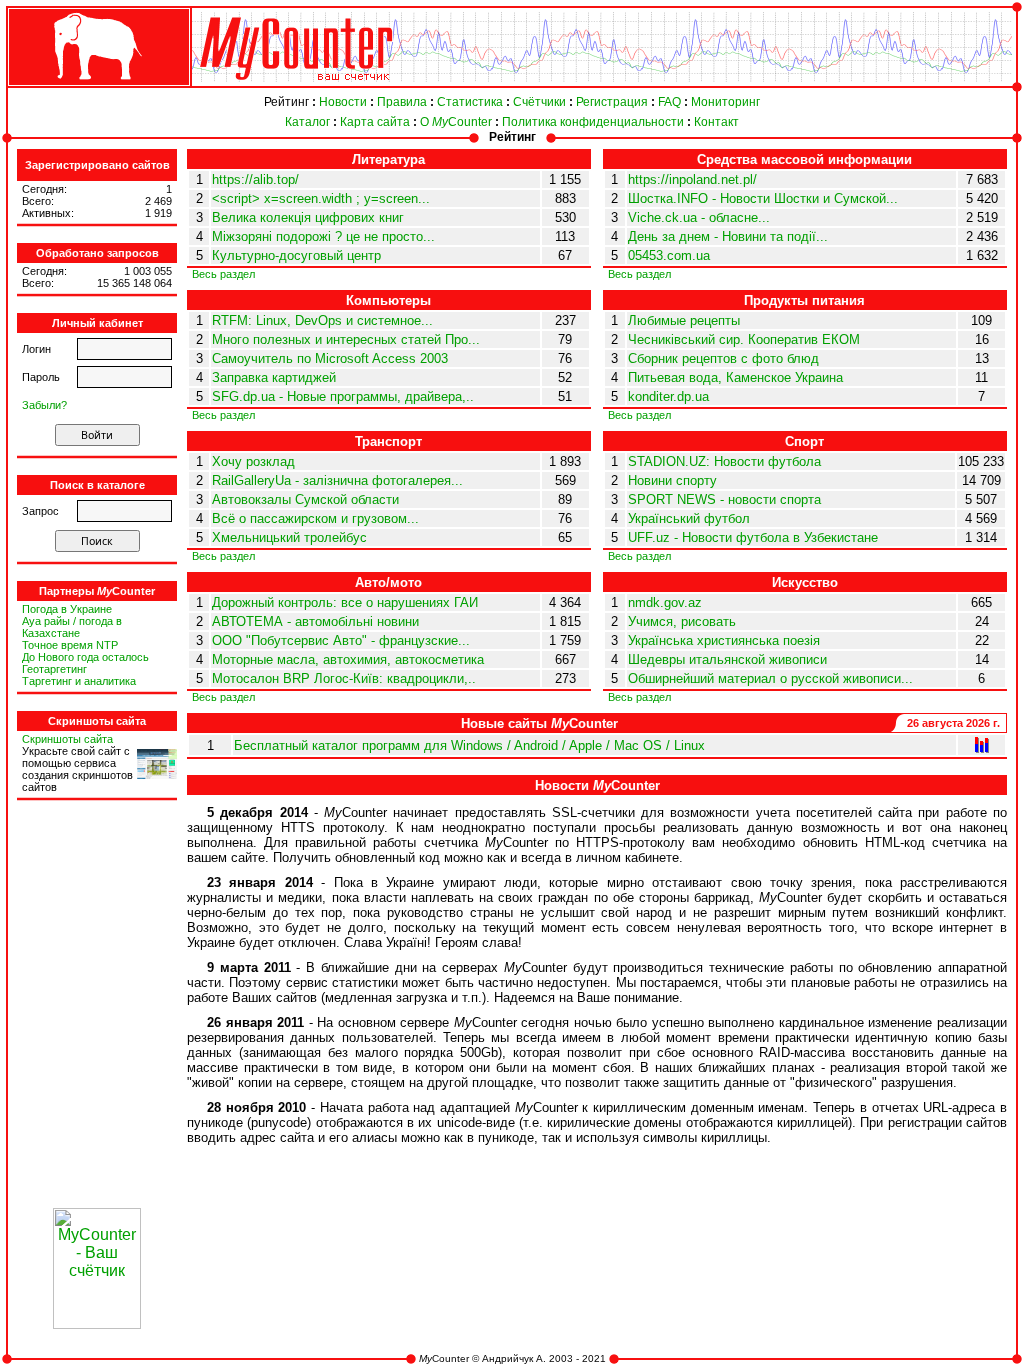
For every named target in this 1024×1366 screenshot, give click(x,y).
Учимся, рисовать (682, 621)
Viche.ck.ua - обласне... (699, 217)
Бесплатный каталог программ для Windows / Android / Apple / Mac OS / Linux (469, 745)
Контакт (716, 122)
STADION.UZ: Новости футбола (724, 461)
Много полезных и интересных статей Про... (346, 339)
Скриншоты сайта (67, 739)
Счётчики (539, 102)
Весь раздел (223, 274)
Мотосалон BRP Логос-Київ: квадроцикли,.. (344, 678)
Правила (402, 102)
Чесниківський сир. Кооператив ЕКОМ (744, 339)
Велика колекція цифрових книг (308, 217)
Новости (343, 102)
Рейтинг (286, 102)
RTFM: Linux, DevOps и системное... (322, 320)
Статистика (470, 102)
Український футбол (689, 518)
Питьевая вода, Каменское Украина (735, 377)
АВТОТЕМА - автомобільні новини (315, 621)
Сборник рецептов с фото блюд (723, 358)
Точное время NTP (70, 645)
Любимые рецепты (684, 320)
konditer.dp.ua (668, 396)
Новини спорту (672, 480)
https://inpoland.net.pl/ (692, 179)
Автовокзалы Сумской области (305, 499)
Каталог (307, 122)
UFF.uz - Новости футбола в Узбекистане (753, 537)
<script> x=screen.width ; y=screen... (321, 198)
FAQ (669, 102)
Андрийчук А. (514, 1358)
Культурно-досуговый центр (296, 255)
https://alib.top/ (255, 179)
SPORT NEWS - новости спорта (724, 499)
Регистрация (612, 102)
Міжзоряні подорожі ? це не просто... (323, 236)
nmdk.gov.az (665, 602)
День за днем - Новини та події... (728, 236)
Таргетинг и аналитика (79, 681)
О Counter (456, 122)
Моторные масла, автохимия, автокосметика (348, 659)
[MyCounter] (97, 86)
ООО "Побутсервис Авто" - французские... (341, 640)
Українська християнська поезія (724, 640)
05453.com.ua (669, 255)
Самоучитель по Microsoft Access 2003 (330, 358)
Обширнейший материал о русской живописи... (770, 678)
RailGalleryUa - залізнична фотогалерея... (337, 480)
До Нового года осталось (85, 657)
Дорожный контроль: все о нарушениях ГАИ (345, 602)
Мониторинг (725, 102)
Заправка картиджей (274, 377)
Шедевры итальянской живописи (727, 659)
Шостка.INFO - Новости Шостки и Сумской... (763, 198)
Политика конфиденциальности (593, 122)
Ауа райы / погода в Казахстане (72, 627)
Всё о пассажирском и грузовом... (315, 518)
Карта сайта (375, 122)
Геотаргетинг (54, 669)
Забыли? (44, 405)
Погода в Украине (67, 609)
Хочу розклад (253, 461)
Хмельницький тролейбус (289, 537)
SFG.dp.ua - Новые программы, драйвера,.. (343, 396)
